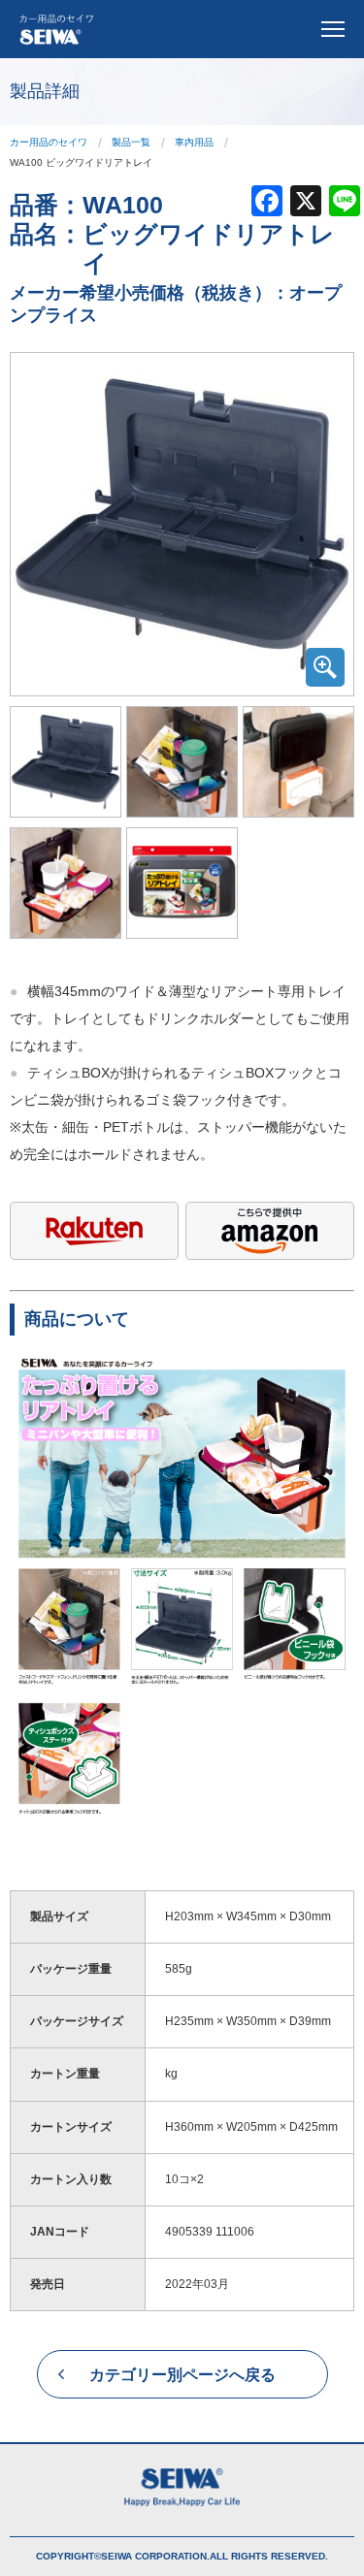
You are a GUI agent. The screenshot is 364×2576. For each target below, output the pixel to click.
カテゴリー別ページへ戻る (182, 2375)
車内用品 (194, 142)
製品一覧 (131, 142)
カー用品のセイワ (49, 142)
